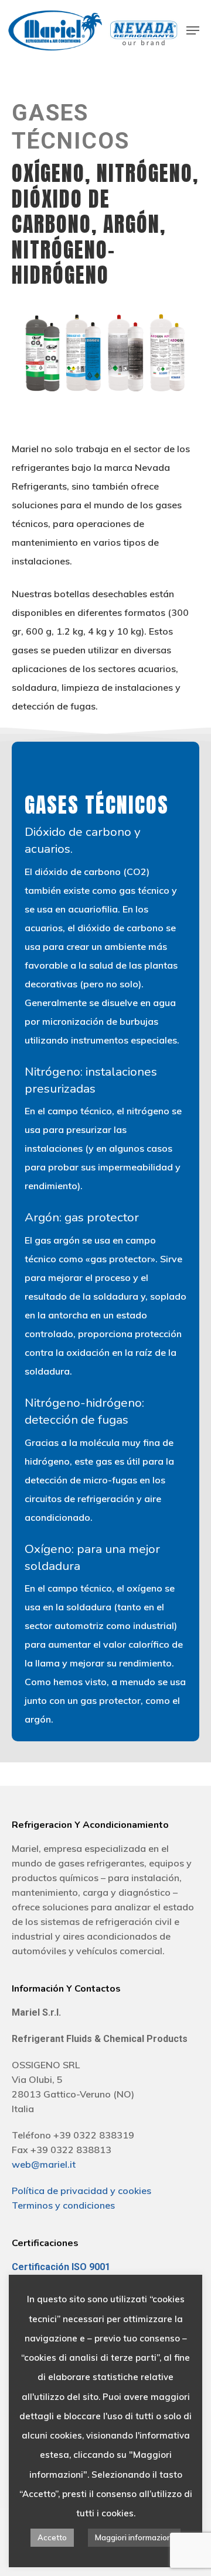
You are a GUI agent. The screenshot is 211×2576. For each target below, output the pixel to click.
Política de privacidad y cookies (81, 2191)
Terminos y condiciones (63, 2205)
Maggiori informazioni (134, 2537)
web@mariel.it (44, 2164)
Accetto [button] (52, 2537)
